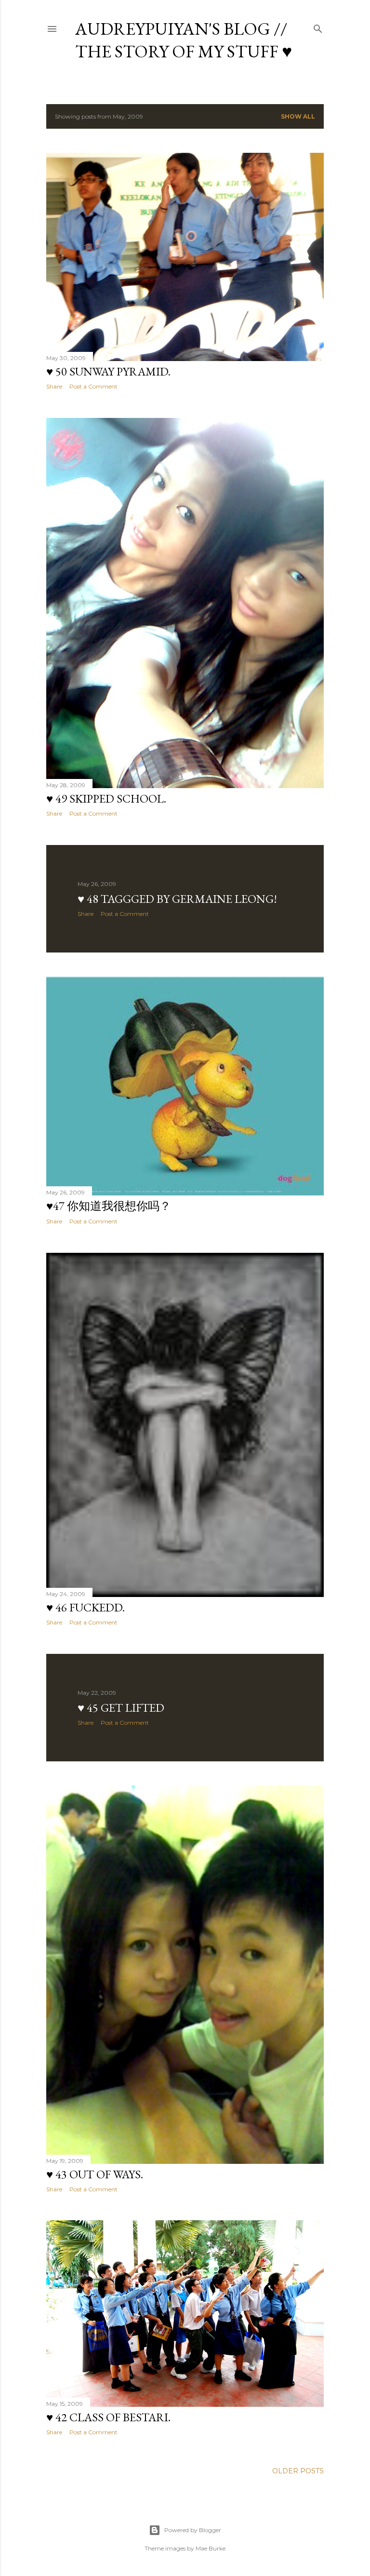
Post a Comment (93, 386)
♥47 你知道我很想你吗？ (109, 1206)
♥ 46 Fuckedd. (86, 1607)
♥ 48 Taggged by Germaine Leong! (177, 899)
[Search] (318, 27)
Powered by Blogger (193, 2530)
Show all (298, 116)
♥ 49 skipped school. (106, 798)
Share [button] (54, 386)
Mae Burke (211, 2548)
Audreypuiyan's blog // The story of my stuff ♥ (184, 40)
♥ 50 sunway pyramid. (108, 371)
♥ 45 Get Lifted (121, 1708)
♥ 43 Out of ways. (95, 2174)
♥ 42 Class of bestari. (108, 2417)
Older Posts (298, 2471)
